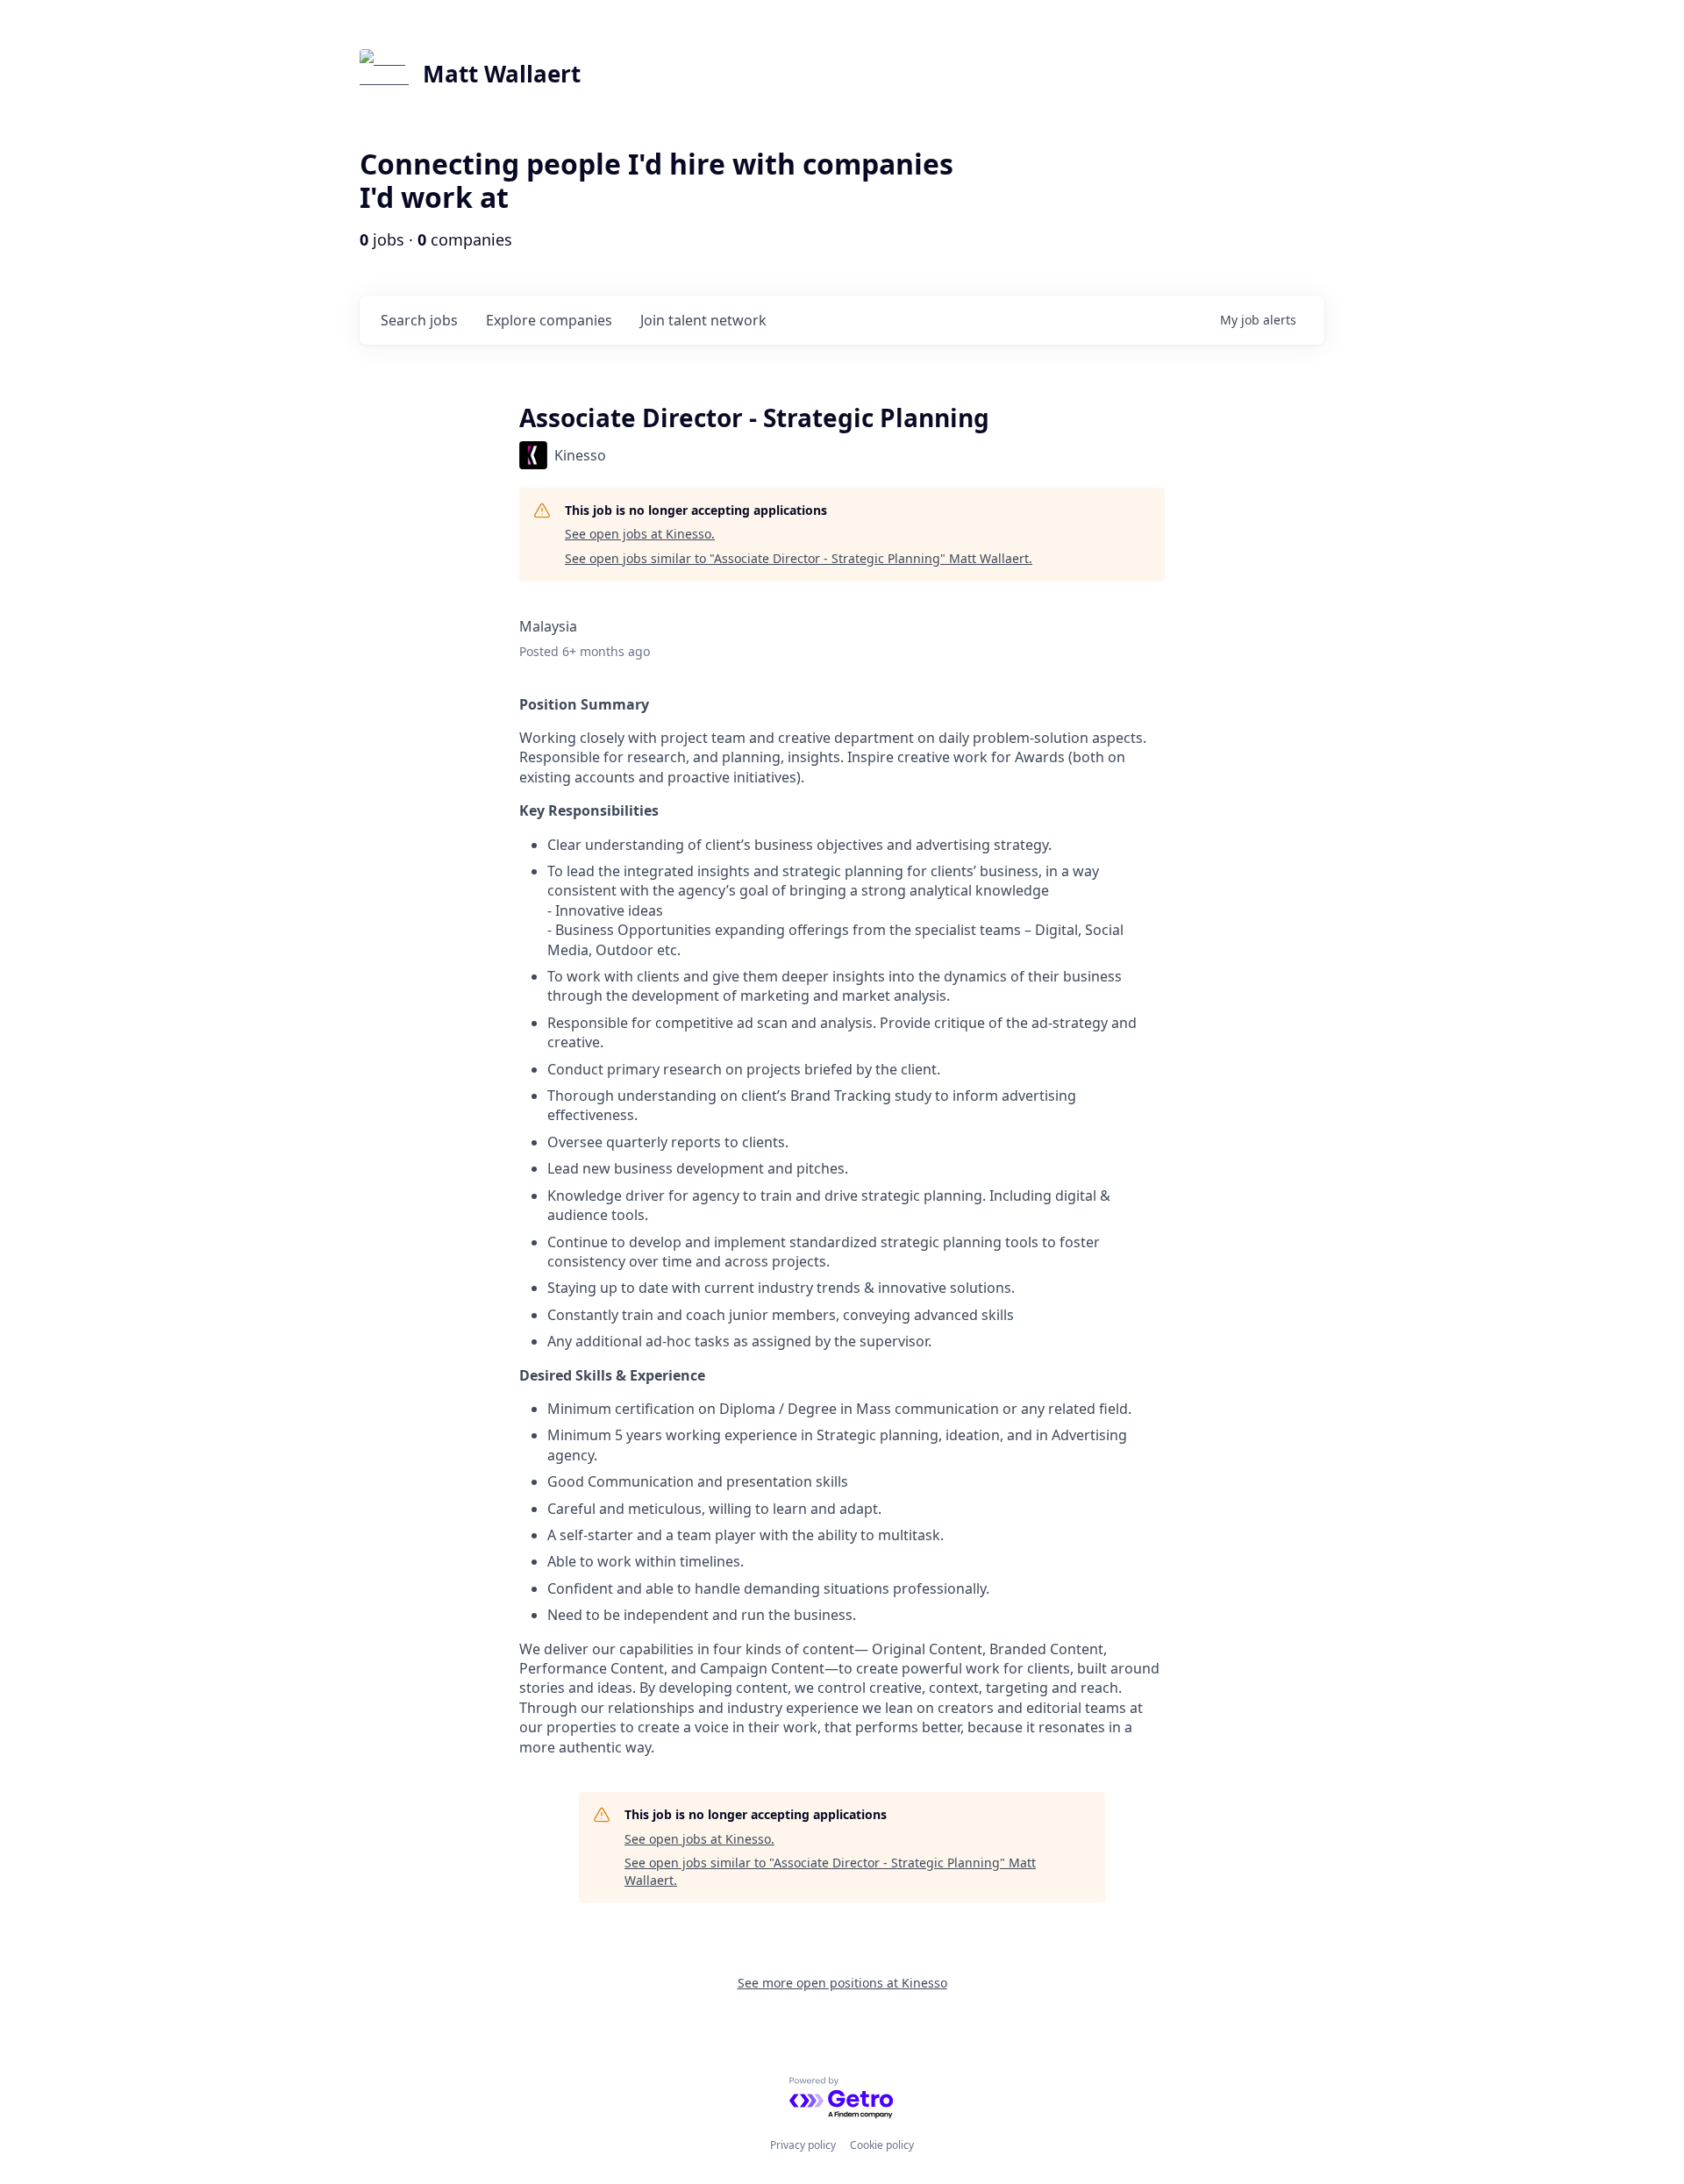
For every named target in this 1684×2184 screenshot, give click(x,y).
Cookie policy (882, 2145)
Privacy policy (803, 2145)
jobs (419, 320)
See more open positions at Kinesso (842, 1983)
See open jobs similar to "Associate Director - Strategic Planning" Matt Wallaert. (799, 558)
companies (549, 320)
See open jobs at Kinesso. (640, 534)
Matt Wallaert (502, 74)
